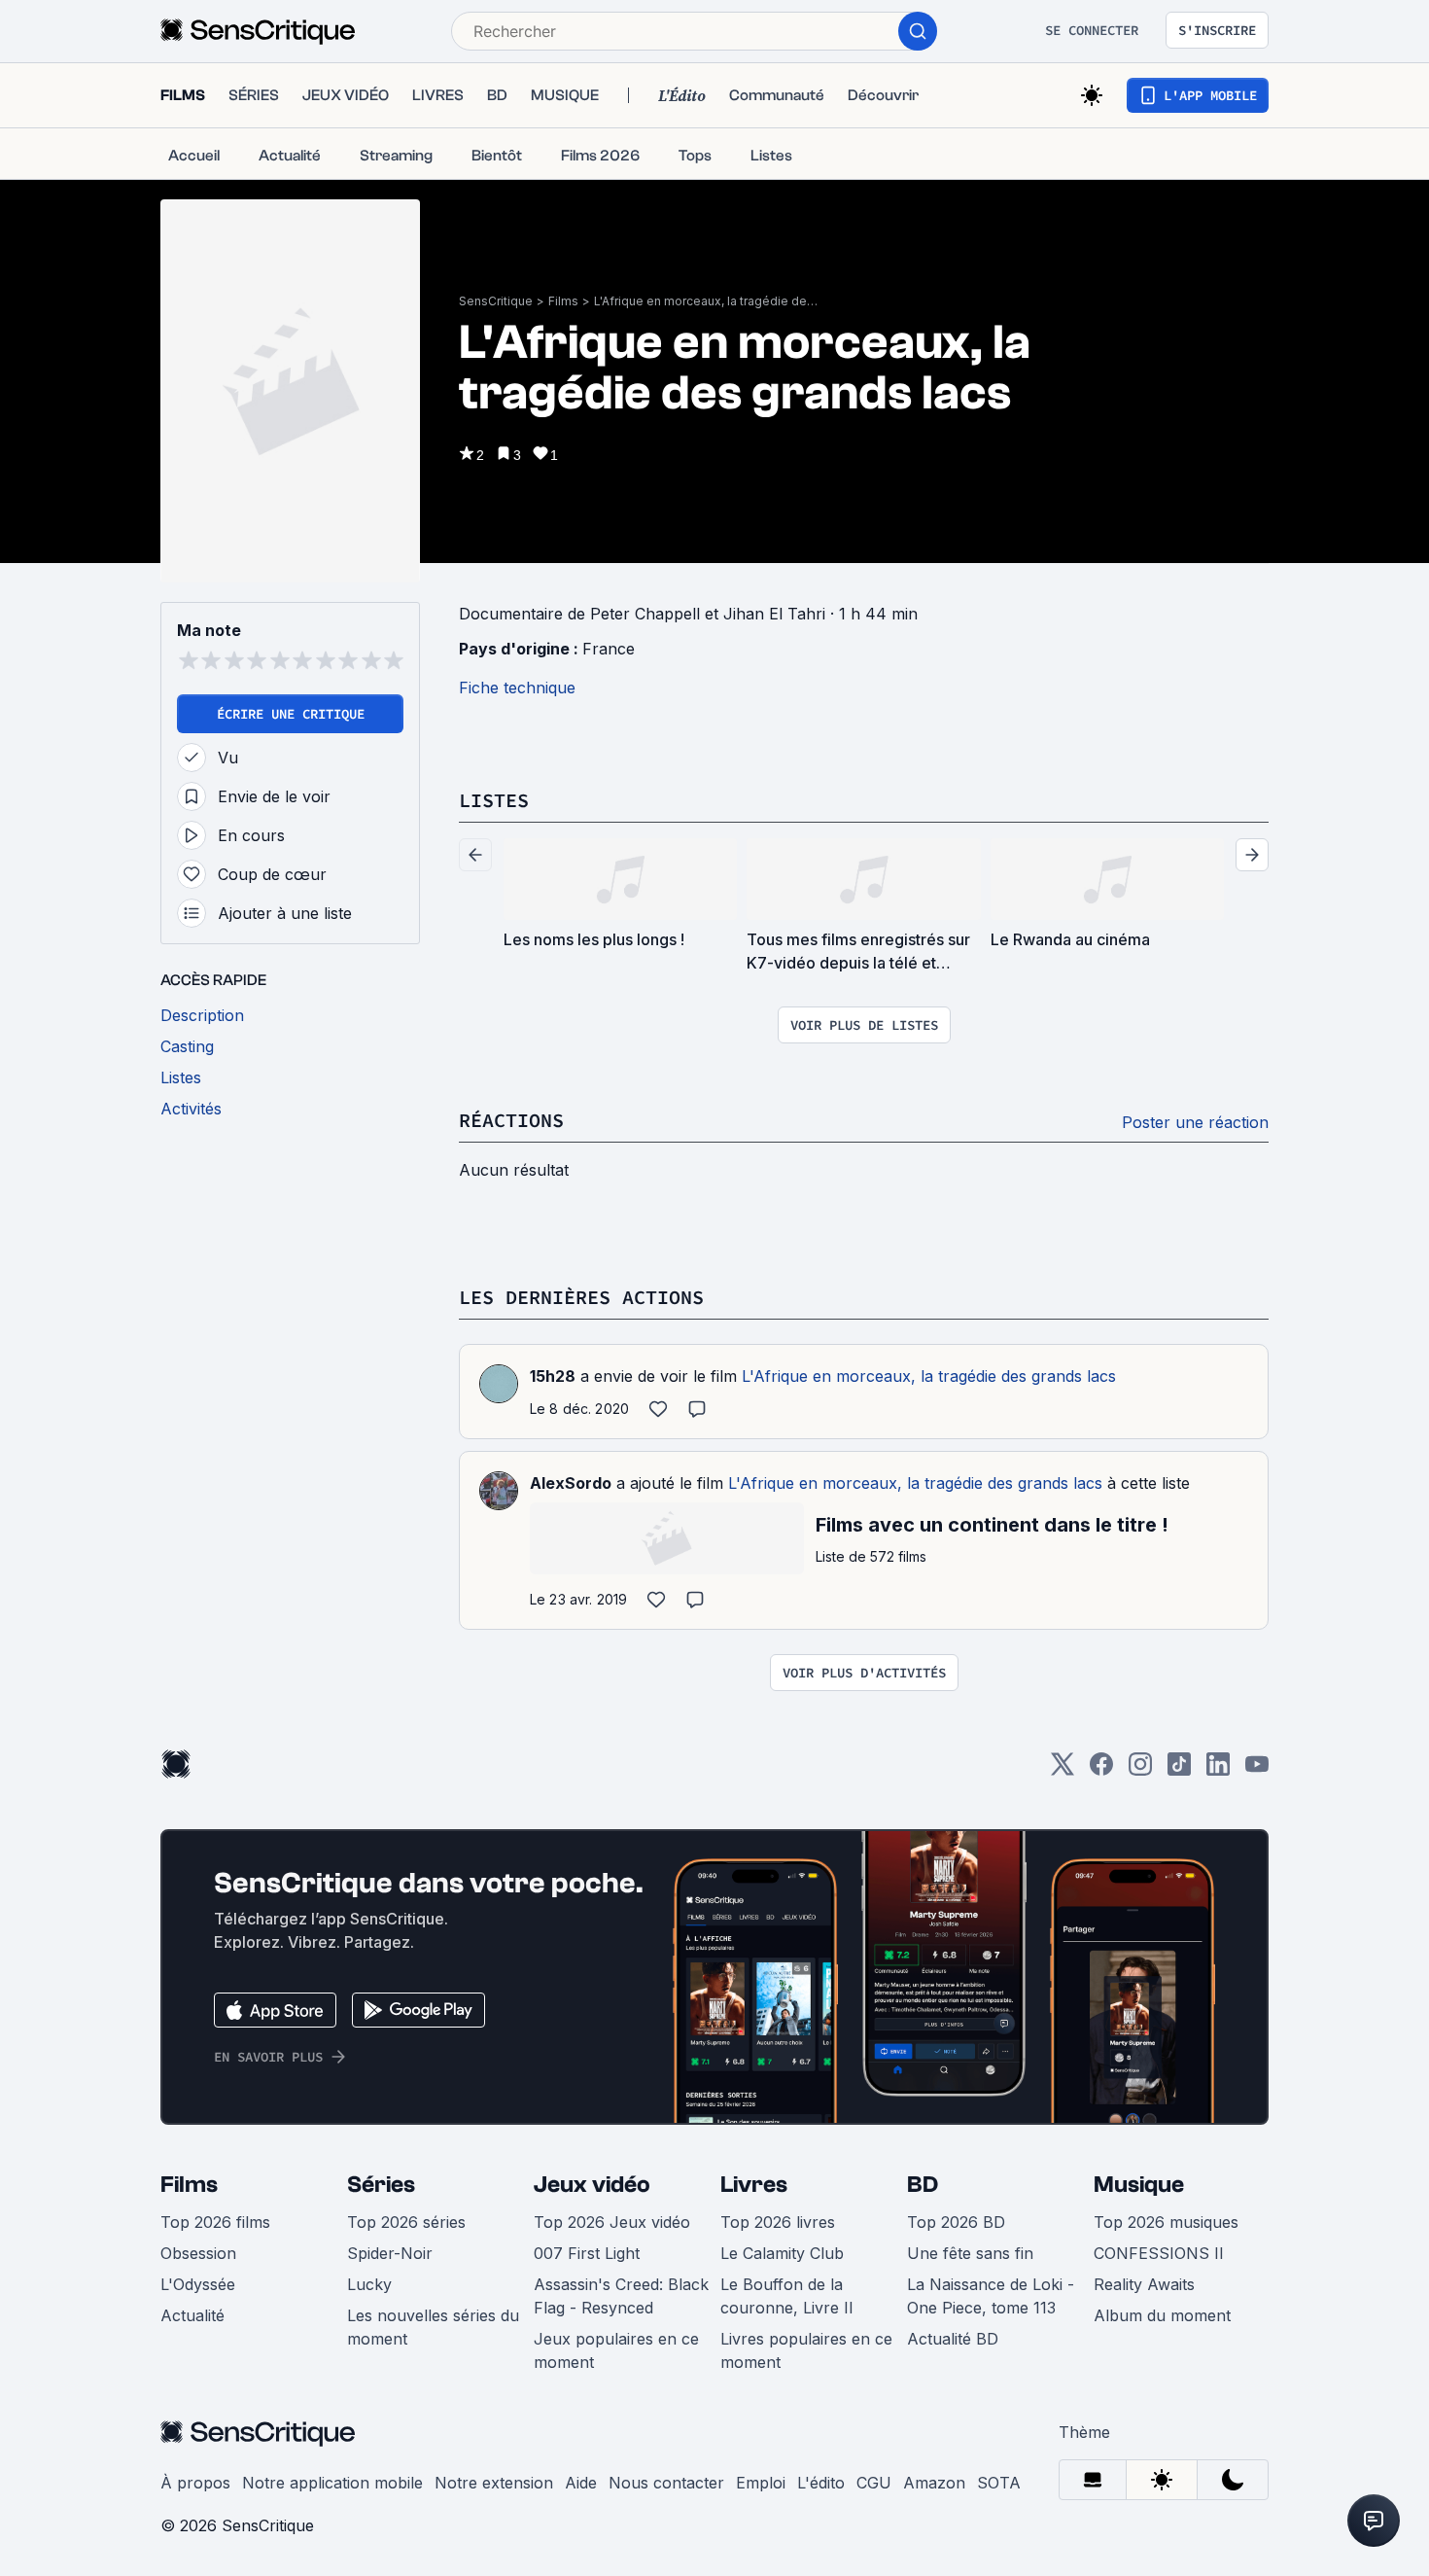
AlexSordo (571, 1483)
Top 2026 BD (956, 2222)
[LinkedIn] (1218, 1770)
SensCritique (496, 301)
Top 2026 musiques (1166, 2222)
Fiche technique (517, 688)
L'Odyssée (198, 2284)
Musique (1139, 2185)
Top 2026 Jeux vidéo (612, 2222)
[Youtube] (1257, 1770)
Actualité (192, 2315)
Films (563, 301)
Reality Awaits (1144, 2284)
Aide (581, 2483)
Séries (381, 2185)
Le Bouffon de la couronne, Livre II (787, 2296)
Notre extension (494, 2483)
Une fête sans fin (970, 2253)
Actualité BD (953, 2339)
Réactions (511, 1120)
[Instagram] (1140, 1770)
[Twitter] (1063, 1770)
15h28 (553, 1376)
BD (923, 2185)
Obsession (198, 2253)
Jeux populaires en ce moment (616, 2350)
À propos (195, 2483)
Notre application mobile (332, 2483)
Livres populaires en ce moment (806, 2350)
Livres (754, 2185)
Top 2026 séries (406, 2222)
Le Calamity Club (782, 2253)
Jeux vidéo (592, 2185)
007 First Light (587, 2253)
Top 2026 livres (778, 2222)
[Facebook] (1101, 1770)
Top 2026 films (215, 2222)
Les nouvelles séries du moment (433, 2327)
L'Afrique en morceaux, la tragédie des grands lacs (706, 301)
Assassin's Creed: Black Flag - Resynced (621, 2296)
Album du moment (1162, 2315)
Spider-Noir (390, 2253)
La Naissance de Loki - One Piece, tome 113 (991, 2296)
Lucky (369, 2284)
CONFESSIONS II (1159, 2253)
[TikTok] (1179, 1770)
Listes (494, 800)
